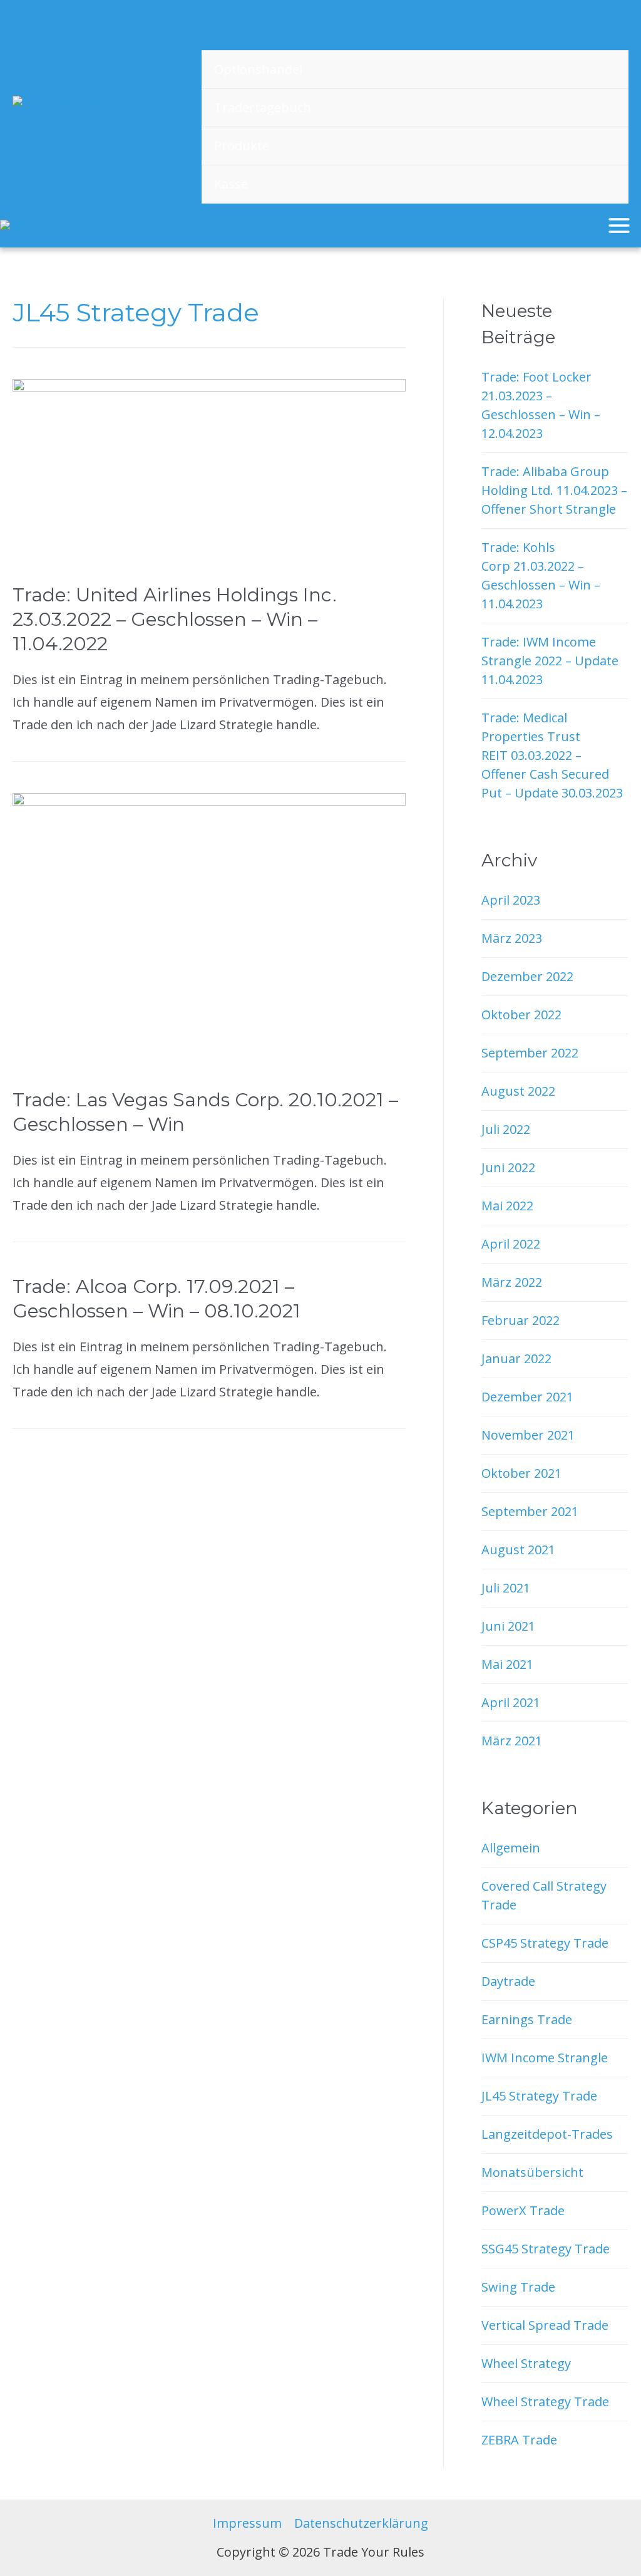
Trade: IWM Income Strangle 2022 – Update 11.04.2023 (550, 661)
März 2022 (512, 1282)
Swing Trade (518, 2287)
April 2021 (511, 1702)
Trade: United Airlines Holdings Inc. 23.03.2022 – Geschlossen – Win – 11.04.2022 (175, 619)
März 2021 (512, 1741)
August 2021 (518, 1550)
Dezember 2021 (527, 1397)
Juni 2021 (508, 1626)
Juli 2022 (506, 1129)
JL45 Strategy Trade (539, 2096)
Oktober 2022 (521, 1015)
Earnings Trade (527, 2019)
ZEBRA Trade (519, 2440)
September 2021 (530, 1511)
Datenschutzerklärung (361, 2523)
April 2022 (511, 1244)
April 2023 (511, 900)
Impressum (247, 2523)
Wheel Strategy (526, 2363)
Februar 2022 (520, 1320)
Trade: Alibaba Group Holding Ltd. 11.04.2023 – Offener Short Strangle (554, 490)
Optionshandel (258, 69)
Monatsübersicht (532, 2172)
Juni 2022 (508, 1167)
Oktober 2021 (521, 1473)
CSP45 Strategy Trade (545, 1943)
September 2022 (530, 1053)
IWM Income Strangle (545, 2058)
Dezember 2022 (527, 976)
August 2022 (518, 1091)
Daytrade (508, 1981)
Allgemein (511, 1848)
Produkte (242, 146)
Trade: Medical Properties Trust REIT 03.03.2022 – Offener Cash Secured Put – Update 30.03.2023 (552, 755)
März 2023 (512, 938)
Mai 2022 (507, 1206)
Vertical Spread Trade (545, 2325)
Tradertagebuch (263, 107)
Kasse (231, 184)
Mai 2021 (507, 1664)
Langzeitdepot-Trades (547, 2134)
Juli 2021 (506, 1588)
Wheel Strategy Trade (545, 2402)
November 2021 (528, 1435)
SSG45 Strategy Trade (546, 2249)
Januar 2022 (516, 1358)
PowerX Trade (523, 2210)
